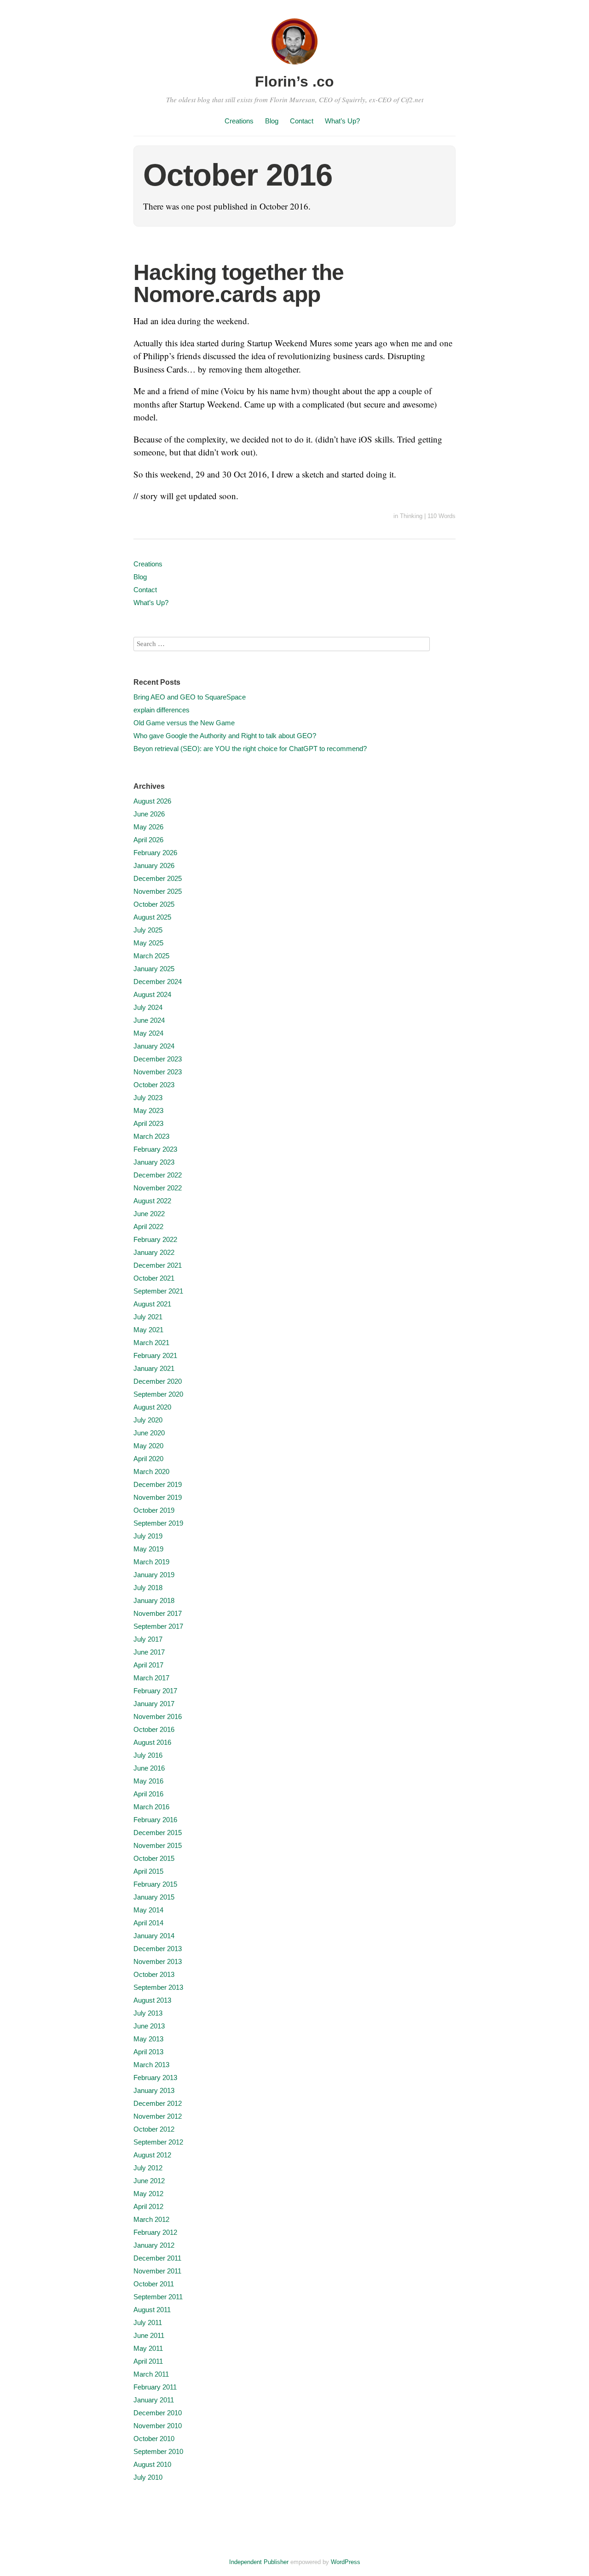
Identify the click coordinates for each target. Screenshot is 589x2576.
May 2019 (148, 1549)
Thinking (411, 516)
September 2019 (158, 1523)
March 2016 (151, 1807)
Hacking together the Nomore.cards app (239, 283)
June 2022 (149, 1214)
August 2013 (152, 2000)
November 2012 (158, 2116)
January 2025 (154, 969)
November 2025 (158, 891)
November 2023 (158, 1072)
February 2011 (155, 2387)
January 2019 (154, 1575)
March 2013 (151, 2065)
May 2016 (148, 1781)
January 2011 (154, 2400)
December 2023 (158, 1059)
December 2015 (158, 1833)
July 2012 (148, 2168)
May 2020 (148, 1446)
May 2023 (148, 1110)
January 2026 (154, 865)
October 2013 (154, 1974)
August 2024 (152, 994)
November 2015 (158, 1845)
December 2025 (158, 878)
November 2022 (158, 1188)
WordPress (346, 2562)
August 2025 (152, 917)
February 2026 (155, 853)
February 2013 (155, 2078)
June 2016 (149, 1768)
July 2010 (148, 2477)
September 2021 (158, 1291)
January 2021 (154, 1368)
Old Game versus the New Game (184, 723)
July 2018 (148, 1588)
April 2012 (148, 2206)
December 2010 (158, 2413)
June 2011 (149, 2335)
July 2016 (148, 1755)
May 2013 (148, 2039)
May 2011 (148, 2348)
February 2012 (155, 2232)
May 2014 (148, 1910)
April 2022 (148, 1227)
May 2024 (148, 1033)
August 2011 (152, 2310)
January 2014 (154, 1936)
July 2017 (148, 1639)
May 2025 (148, 943)
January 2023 (154, 1162)
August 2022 (152, 1201)
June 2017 (149, 1652)
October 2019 (154, 1510)
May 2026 (148, 827)
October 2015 (154, 1858)
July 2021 (148, 1317)
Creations (239, 121)
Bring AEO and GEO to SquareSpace (190, 697)
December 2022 (158, 1175)
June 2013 (149, 2026)
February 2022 (155, 1239)
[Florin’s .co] (294, 66)
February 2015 (155, 1884)
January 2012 (154, 2245)
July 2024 (148, 1007)
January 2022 (154, 1252)
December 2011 (157, 2258)
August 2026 (152, 801)
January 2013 (154, 2090)
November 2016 (158, 1716)
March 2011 (151, 2374)
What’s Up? (342, 121)
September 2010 (158, 2451)
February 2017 (155, 1691)
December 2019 (158, 1484)
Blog (272, 121)
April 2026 (148, 840)
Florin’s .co (294, 82)
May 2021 (148, 1330)
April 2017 (148, 1665)
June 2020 (149, 1433)
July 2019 (148, 1536)
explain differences (162, 710)
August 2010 (152, 2464)
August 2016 (152, 1742)
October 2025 (154, 904)
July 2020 (148, 1420)
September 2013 (158, 1987)
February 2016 (155, 1820)
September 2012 (158, 2142)
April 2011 (148, 2361)
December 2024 (158, 982)
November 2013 (158, 1961)
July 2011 (148, 2322)
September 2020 (158, 1394)
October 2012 (154, 2129)
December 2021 (158, 1265)
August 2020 (152, 1407)
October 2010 (154, 2439)
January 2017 (154, 1704)
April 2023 (148, 1123)
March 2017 (151, 1678)
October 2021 (154, 1278)
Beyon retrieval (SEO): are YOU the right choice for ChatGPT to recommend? (250, 749)
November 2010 (158, 2426)
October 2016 (154, 1729)
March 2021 (151, 1343)
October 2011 (154, 2284)
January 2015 (154, 1897)
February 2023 (155, 1149)
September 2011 (158, 2297)
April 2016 (148, 1794)
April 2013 (148, 2052)
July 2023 (148, 1098)
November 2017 (158, 1613)
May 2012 (148, 2194)
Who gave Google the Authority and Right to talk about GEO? (225, 736)
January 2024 (154, 1046)
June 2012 (149, 2181)
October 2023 (154, 1085)
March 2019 (151, 1562)
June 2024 (149, 1020)
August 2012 (152, 2155)
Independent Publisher (259, 2562)
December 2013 (158, 1949)
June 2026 (149, 814)
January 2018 (154, 1600)
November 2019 (158, 1497)
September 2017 (158, 1626)
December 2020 (158, 1381)
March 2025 (151, 956)
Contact (302, 121)
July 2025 (148, 930)
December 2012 (158, 2103)
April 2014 (148, 1923)
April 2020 (148, 1459)
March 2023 (151, 1136)
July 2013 (148, 2013)
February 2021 (155, 1355)
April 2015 (148, 1871)
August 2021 (152, 1304)
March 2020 (151, 1472)
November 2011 (157, 2271)
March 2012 (151, 2219)
